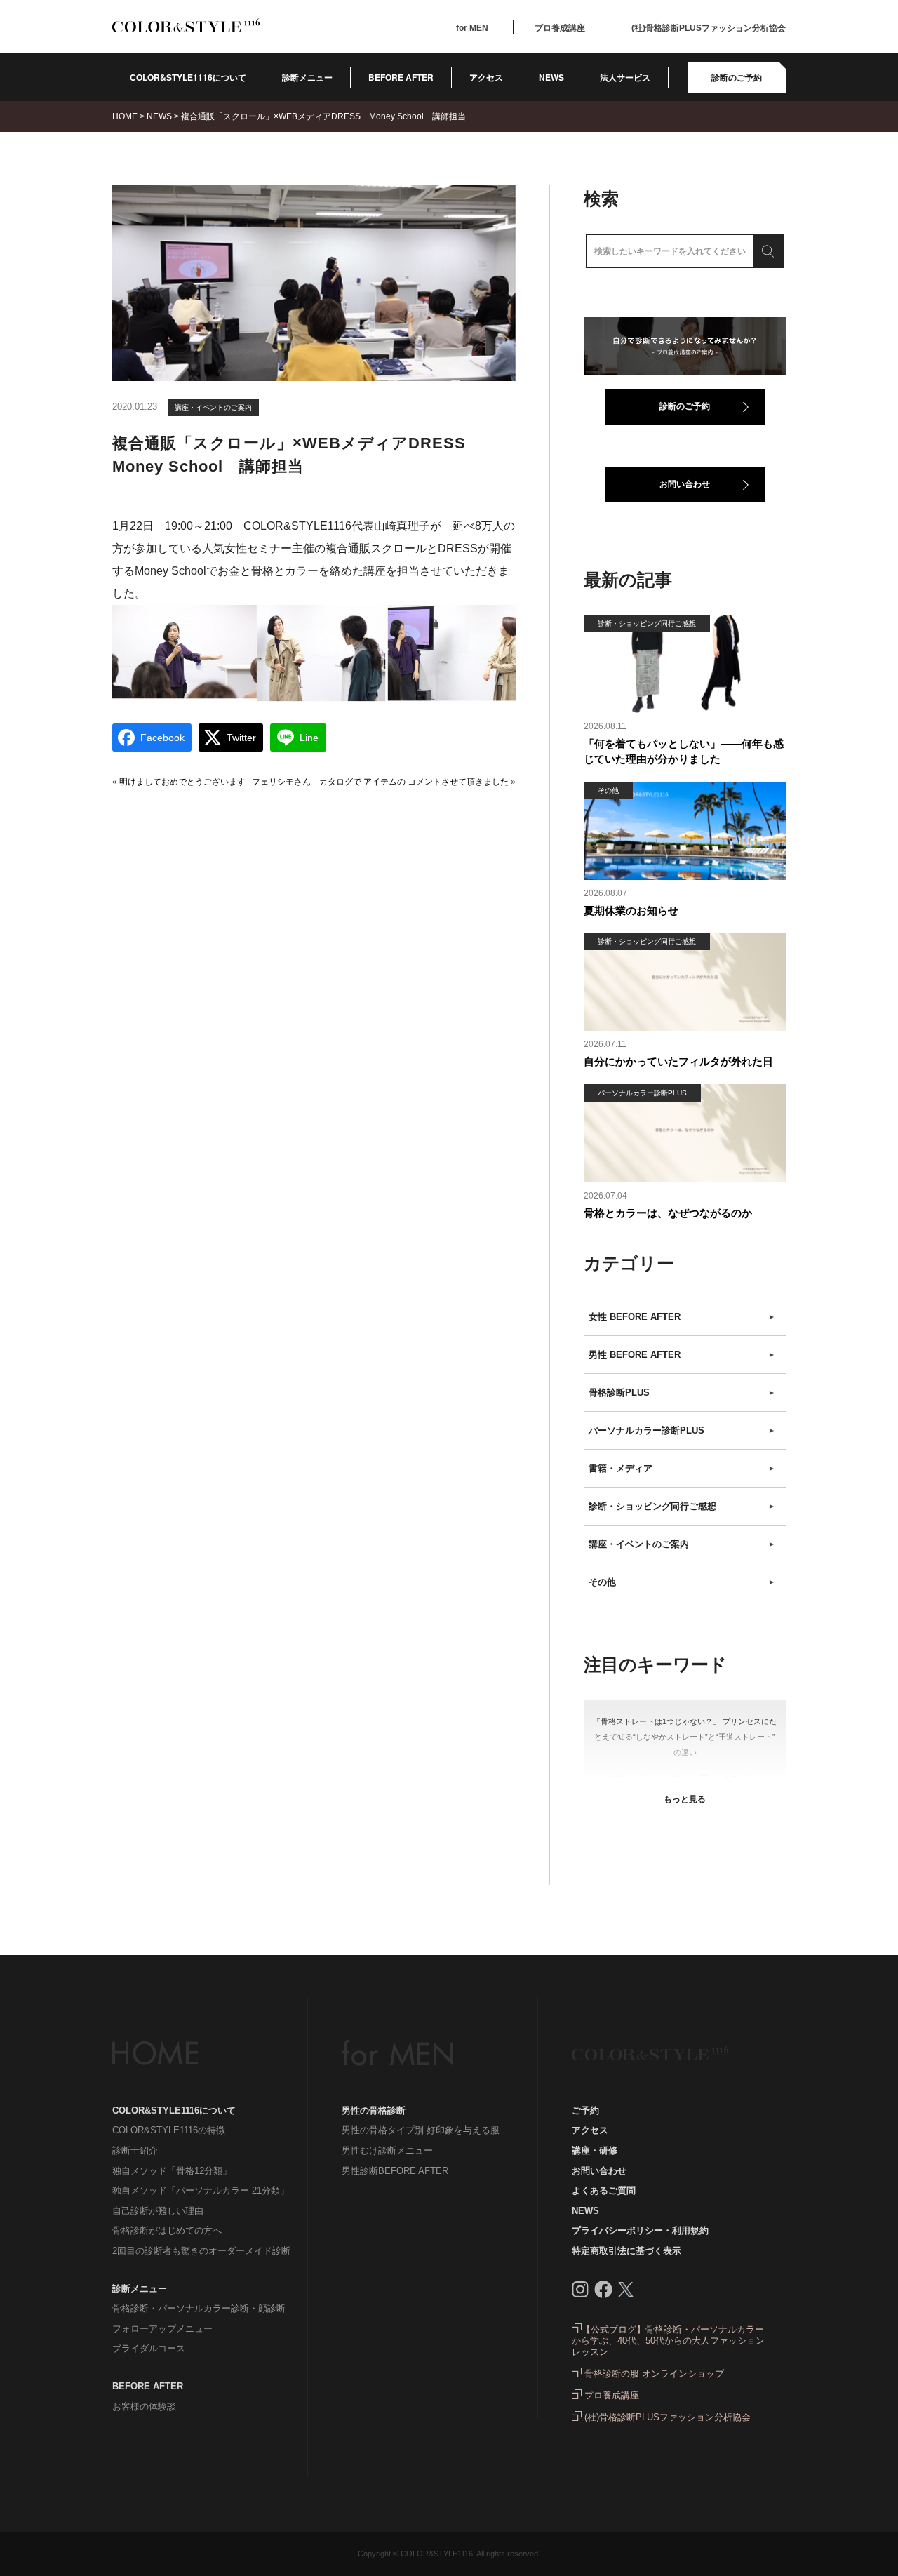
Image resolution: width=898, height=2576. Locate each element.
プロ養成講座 (560, 28)
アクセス (486, 77)
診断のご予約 (737, 77)
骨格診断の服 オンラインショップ (653, 2374)
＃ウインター (632, 1777)
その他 (682, 1582)
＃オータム (741, 1777)
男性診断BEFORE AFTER (395, 2171)
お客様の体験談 (144, 2407)
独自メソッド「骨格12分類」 (172, 2171)
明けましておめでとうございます (182, 782)
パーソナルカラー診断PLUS (682, 1430)
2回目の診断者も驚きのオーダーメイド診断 (201, 2251)
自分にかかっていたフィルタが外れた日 (678, 1061)
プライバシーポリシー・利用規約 (640, 2230)
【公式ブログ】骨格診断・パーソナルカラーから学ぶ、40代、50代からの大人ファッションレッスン (668, 2341)
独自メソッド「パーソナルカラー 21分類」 (201, 2190)
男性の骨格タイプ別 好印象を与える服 (421, 2130)
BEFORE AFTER (148, 2386)
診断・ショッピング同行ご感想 (682, 1506)
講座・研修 (595, 2150)
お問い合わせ (685, 484)
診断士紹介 (135, 2150)
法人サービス (625, 77)
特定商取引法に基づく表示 (626, 2251)
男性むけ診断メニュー (387, 2150)
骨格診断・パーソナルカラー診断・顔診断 (199, 2308)
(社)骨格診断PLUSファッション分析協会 (709, 28)
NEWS (551, 77)
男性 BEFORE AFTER (682, 1355)
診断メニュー (307, 77)
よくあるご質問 (604, 2190)
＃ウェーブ (689, 1777)
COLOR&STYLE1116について (188, 77)
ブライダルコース (149, 2348)
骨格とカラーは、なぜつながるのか (668, 1213)
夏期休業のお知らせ (631, 910)
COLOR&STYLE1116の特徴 (169, 2130)
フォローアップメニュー (162, 2329)
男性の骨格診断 (374, 2110)
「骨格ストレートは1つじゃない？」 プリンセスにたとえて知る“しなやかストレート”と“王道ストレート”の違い (685, 1737)
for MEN (472, 28)
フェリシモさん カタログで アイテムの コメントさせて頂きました (380, 782)
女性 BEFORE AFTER (682, 1317)
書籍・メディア (682, 1468)
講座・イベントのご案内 (213, 407)
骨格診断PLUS (682, 1393)
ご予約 (585, 2110)
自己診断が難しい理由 (158, 2211)
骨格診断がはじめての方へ (167, 2230)
